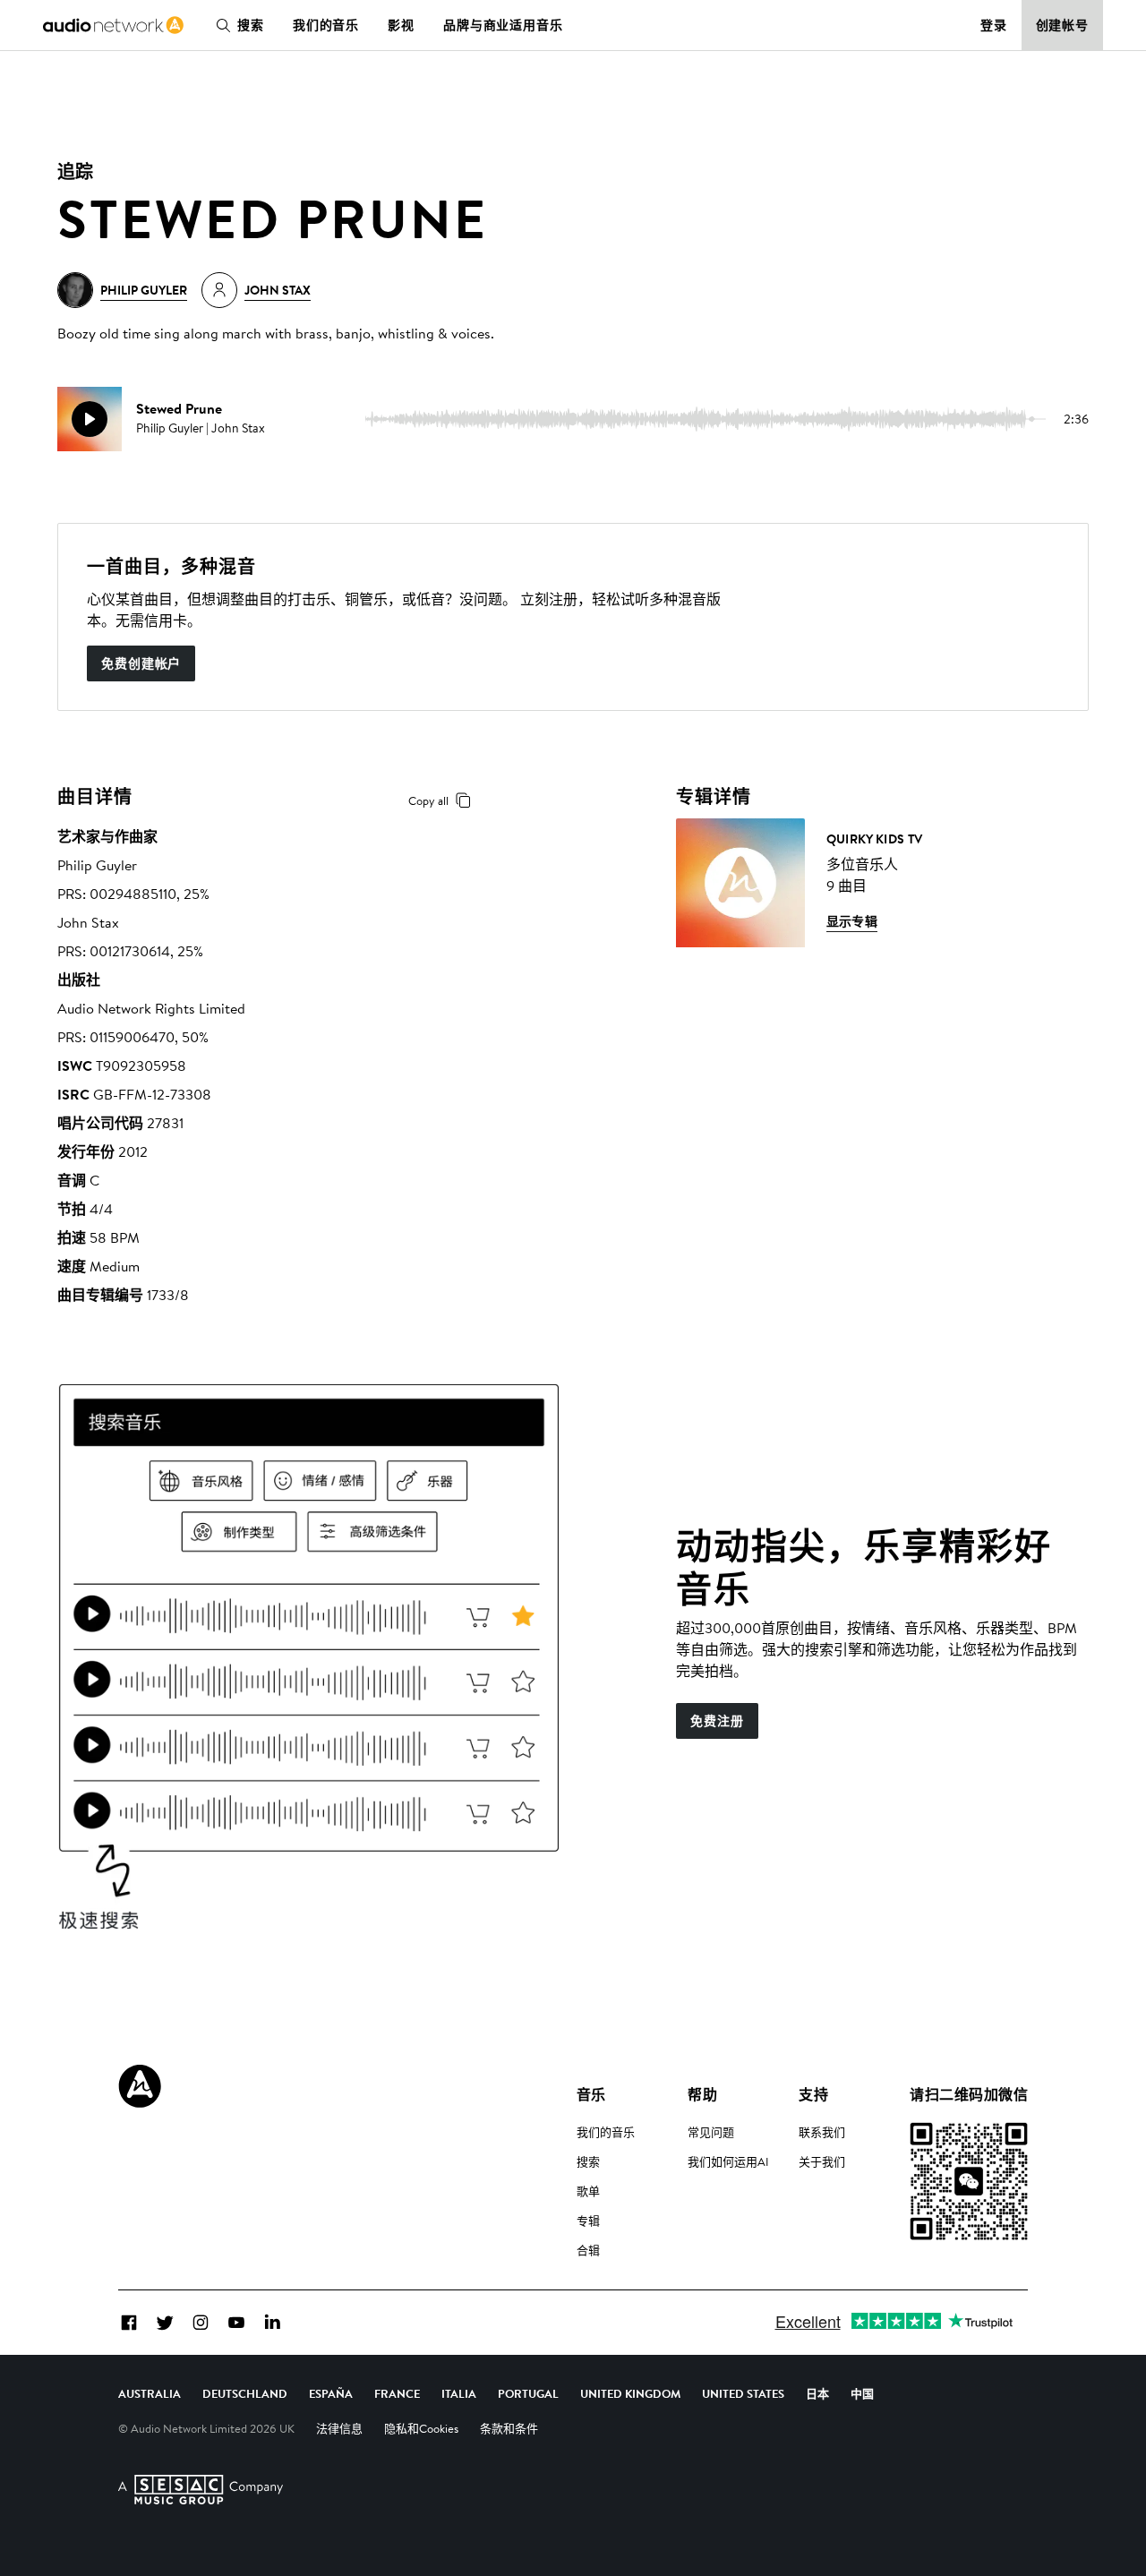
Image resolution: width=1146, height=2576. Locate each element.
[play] (90, 419)
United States (743, 2393)
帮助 (702, 2094)
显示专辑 (852, 921)
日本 (817, 2393)
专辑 (588, 2221)
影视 (401, 25)
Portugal (528, 2393)
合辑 (588, 2250)
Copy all (428, 800)
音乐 (591, 2094)
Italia (459, 2393)
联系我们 (822, 2132)
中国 (862, 2393)
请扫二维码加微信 (969, 2094)
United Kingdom (630, 2393)
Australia (150, 2393)
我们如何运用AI (728, 2161)
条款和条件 (509, 2428)
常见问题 (711, 2132)
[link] (113, 25)
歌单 (588, 2191)
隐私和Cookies (421, 2428)
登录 (994, 25)
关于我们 (822, 2161)
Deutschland (245, 2393)
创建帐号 (1063, 25)
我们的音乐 (326, 25)
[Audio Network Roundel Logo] (140, 2086)
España (331, 2393)
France (397, 2393)
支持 (813, 2094)
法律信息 (339, 2428)
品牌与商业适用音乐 (503, 25)
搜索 (251, 25)
